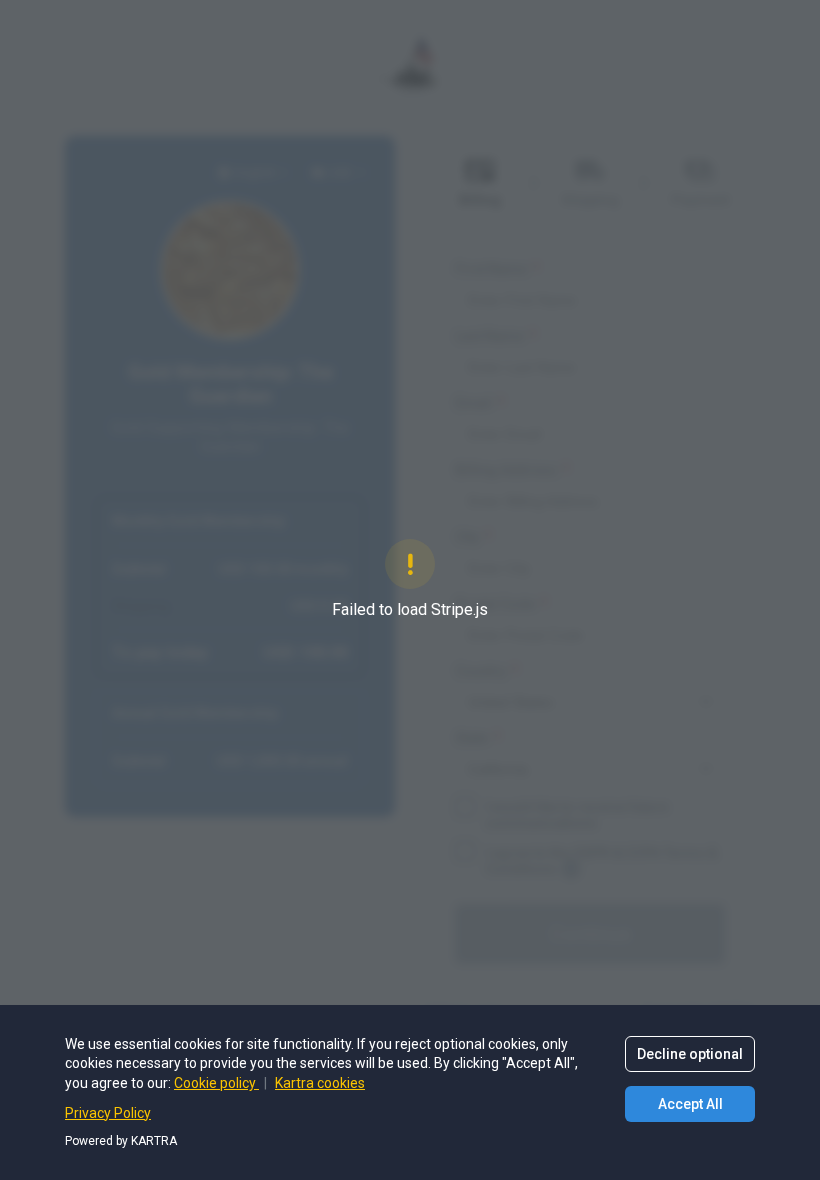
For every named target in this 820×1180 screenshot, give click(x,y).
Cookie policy (216, 1083)
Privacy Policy (108, 1113)
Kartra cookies (320, 1083)
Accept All (690, 1104)
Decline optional (690, 1054)
